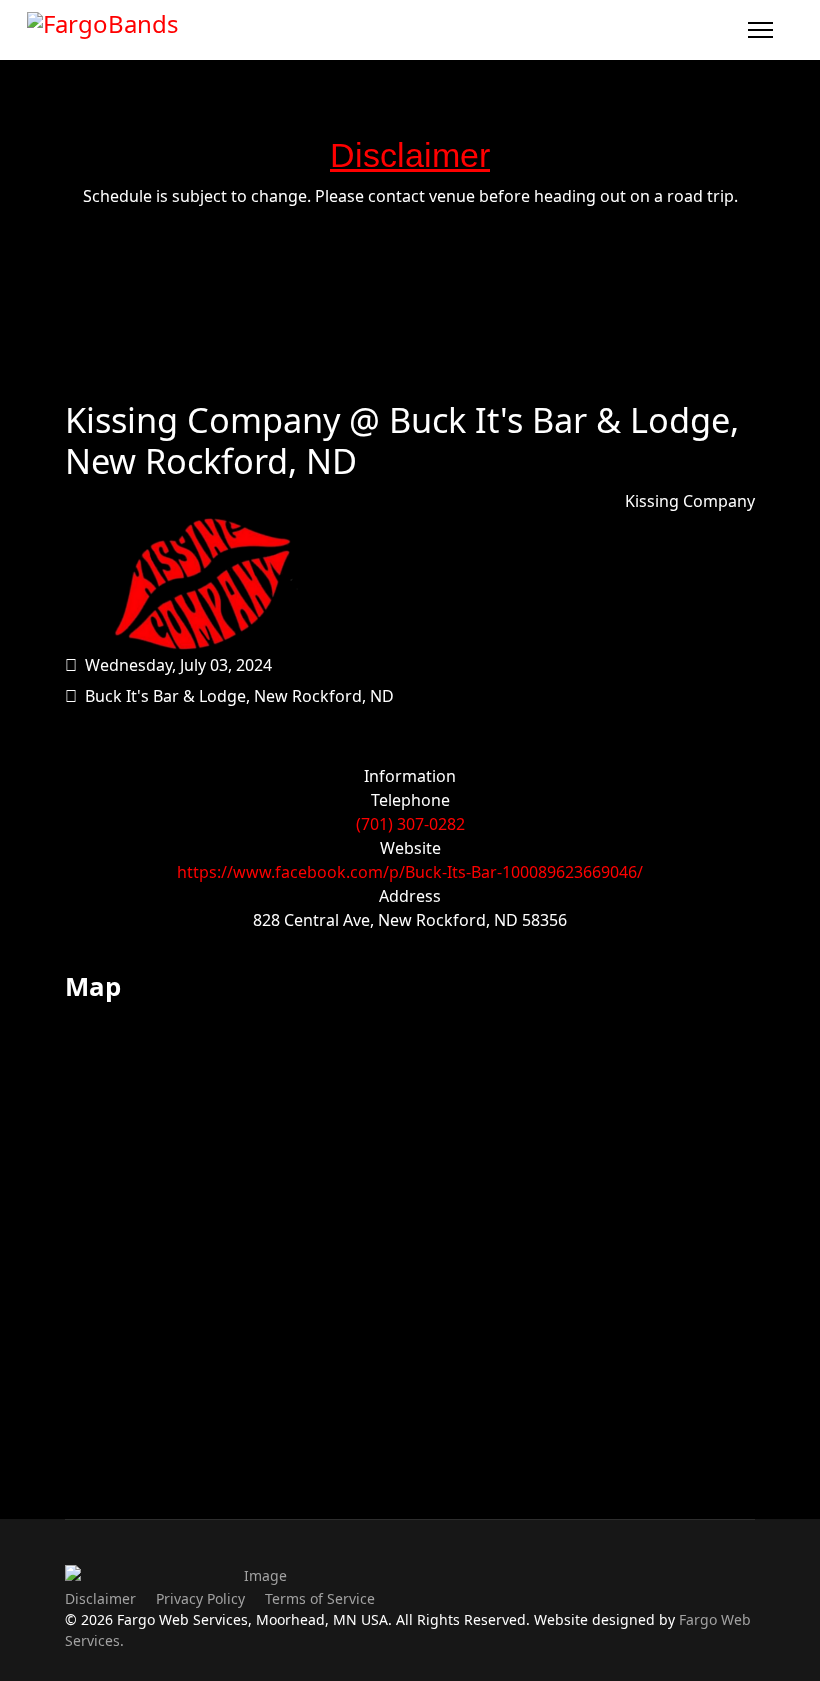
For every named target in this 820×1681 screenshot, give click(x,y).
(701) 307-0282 (410, 824)
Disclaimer (100, 1598)
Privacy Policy (200, 1598)
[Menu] (760, 30)
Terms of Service (320, 1598)
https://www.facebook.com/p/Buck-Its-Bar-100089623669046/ (410, 872)
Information (410, 776)
